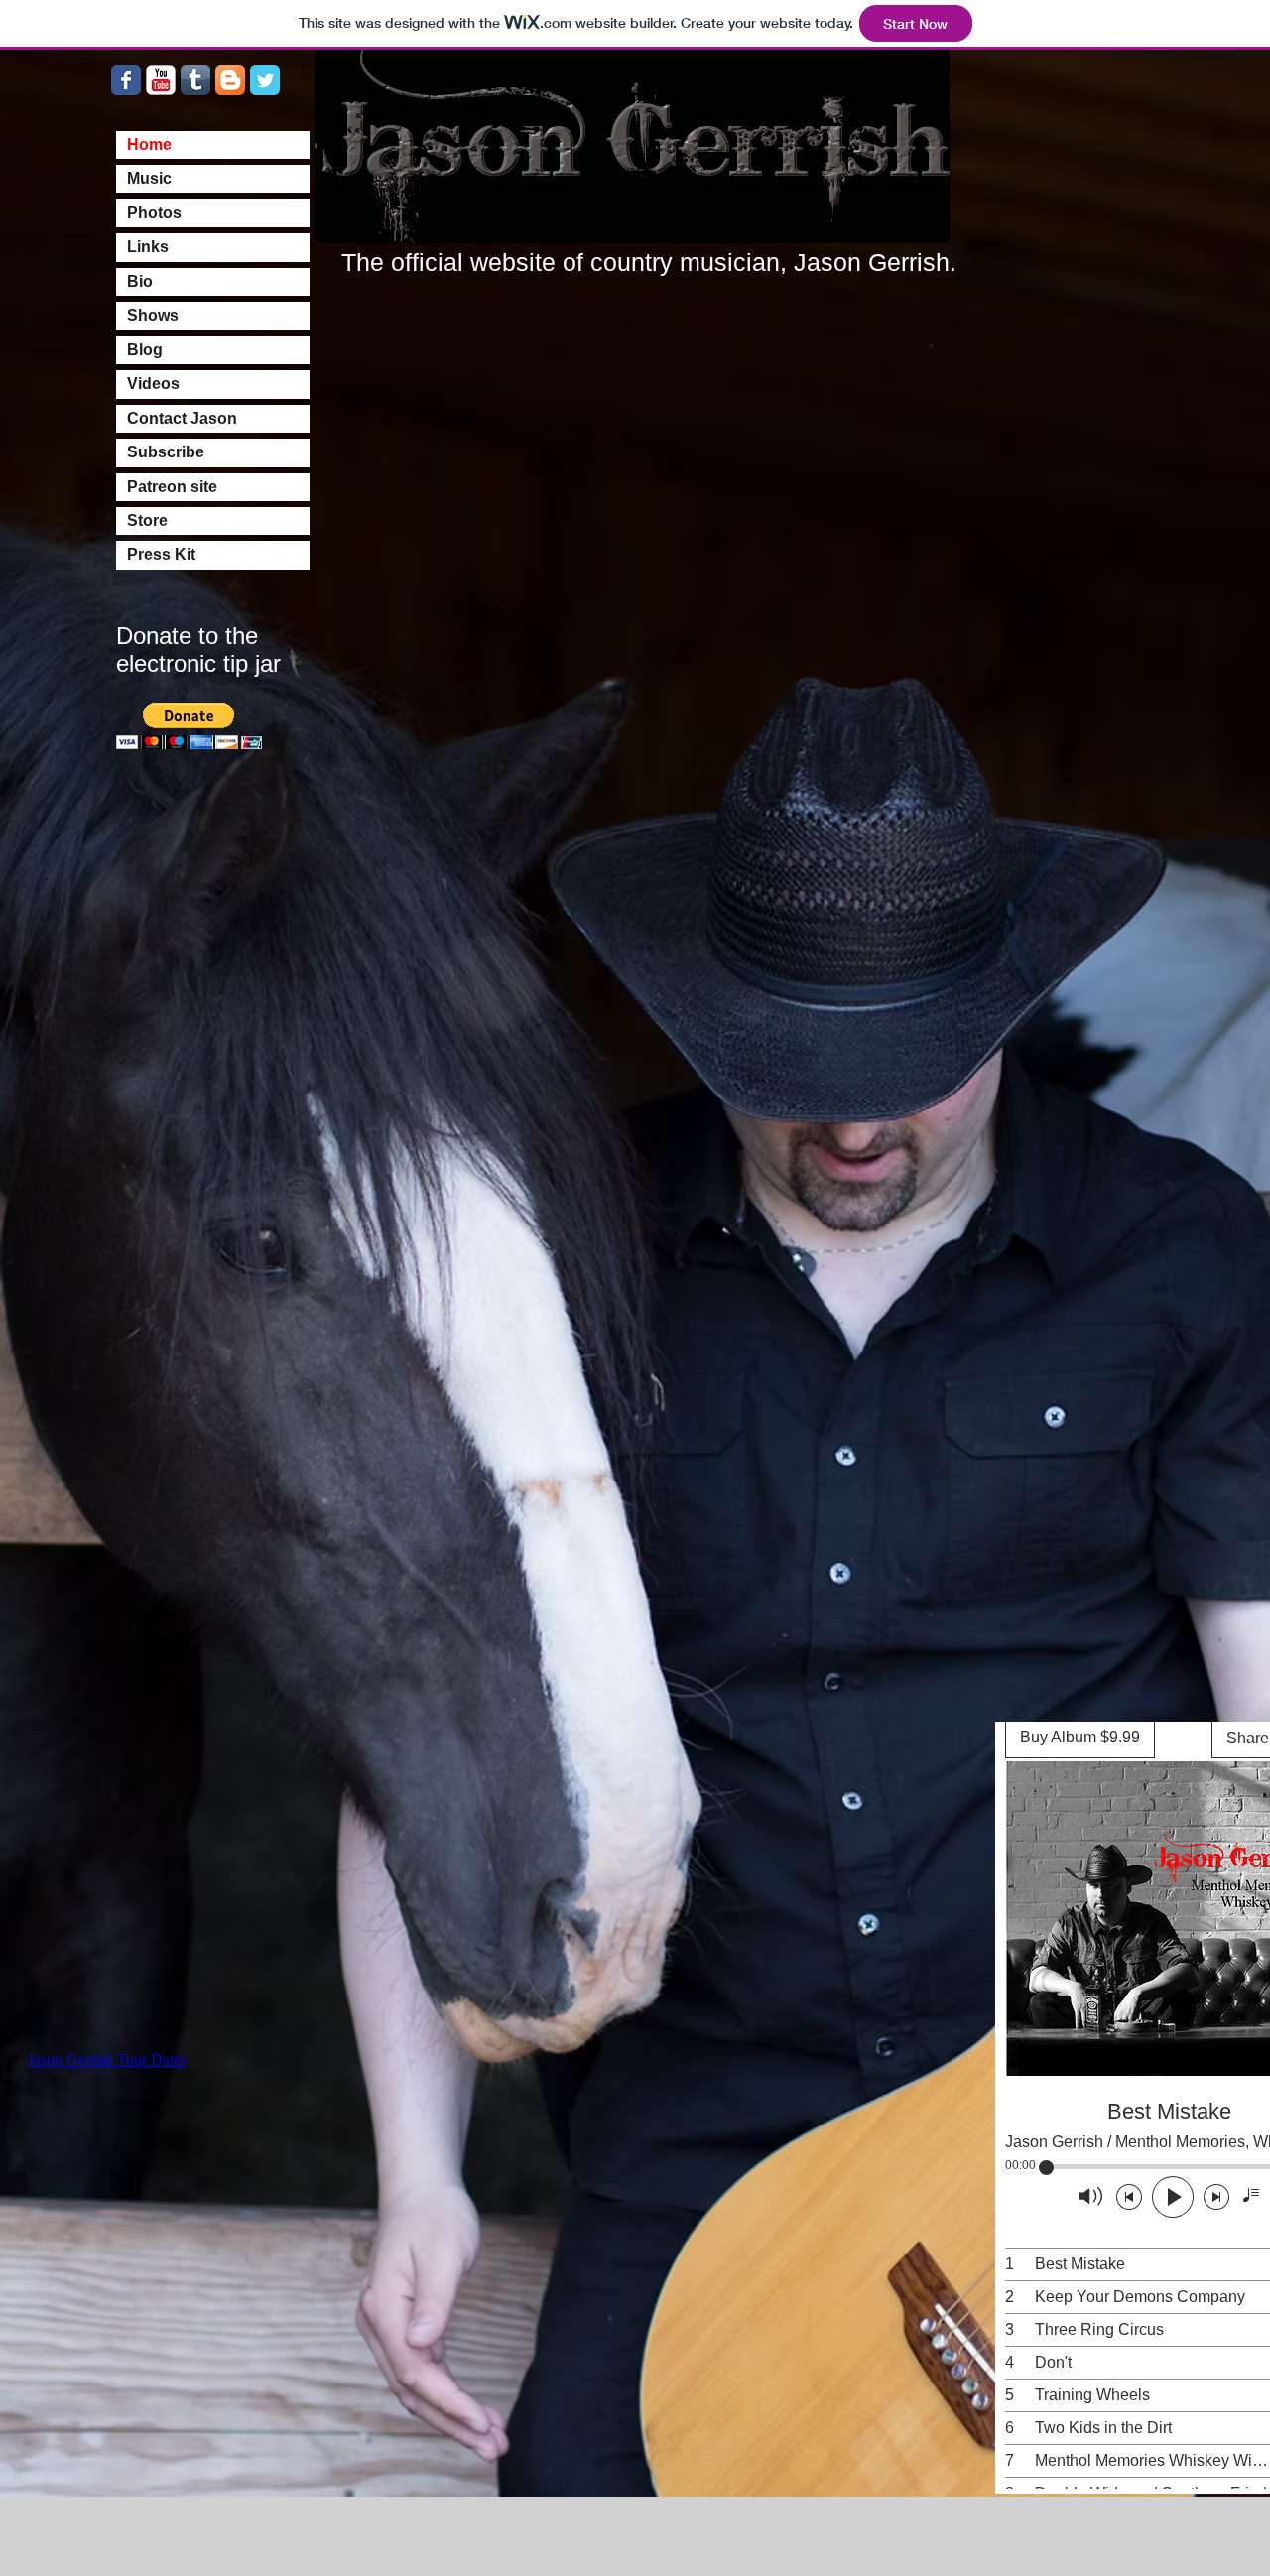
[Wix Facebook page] (126, 80)
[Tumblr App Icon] (195, 80)
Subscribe (166, 452)
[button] (189, 726)
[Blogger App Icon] (230, 80)
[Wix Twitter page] (265, 80)
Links (148, 247)
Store (147, 520)
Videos (153, 384)
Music (149, 178)
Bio (140, 281)
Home (149, 144)
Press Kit (161, 554)
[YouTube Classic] (161, 80)
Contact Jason (182, 418)
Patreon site (172, 487)
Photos (154, 213)
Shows (153, 315)
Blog (145, 350)
